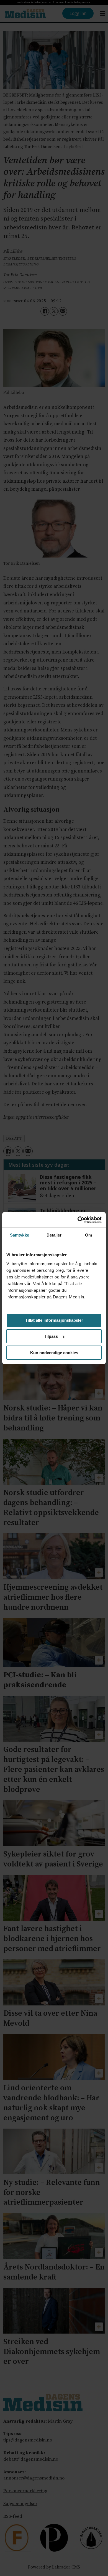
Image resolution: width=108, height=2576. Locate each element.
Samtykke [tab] (20, 1235)
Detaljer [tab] (54, 1235)
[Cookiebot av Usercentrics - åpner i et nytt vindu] (78, 1220)
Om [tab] (88, 1235)
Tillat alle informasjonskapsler (54, 1320)
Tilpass (51, 1336)
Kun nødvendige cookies (54, 1353)
